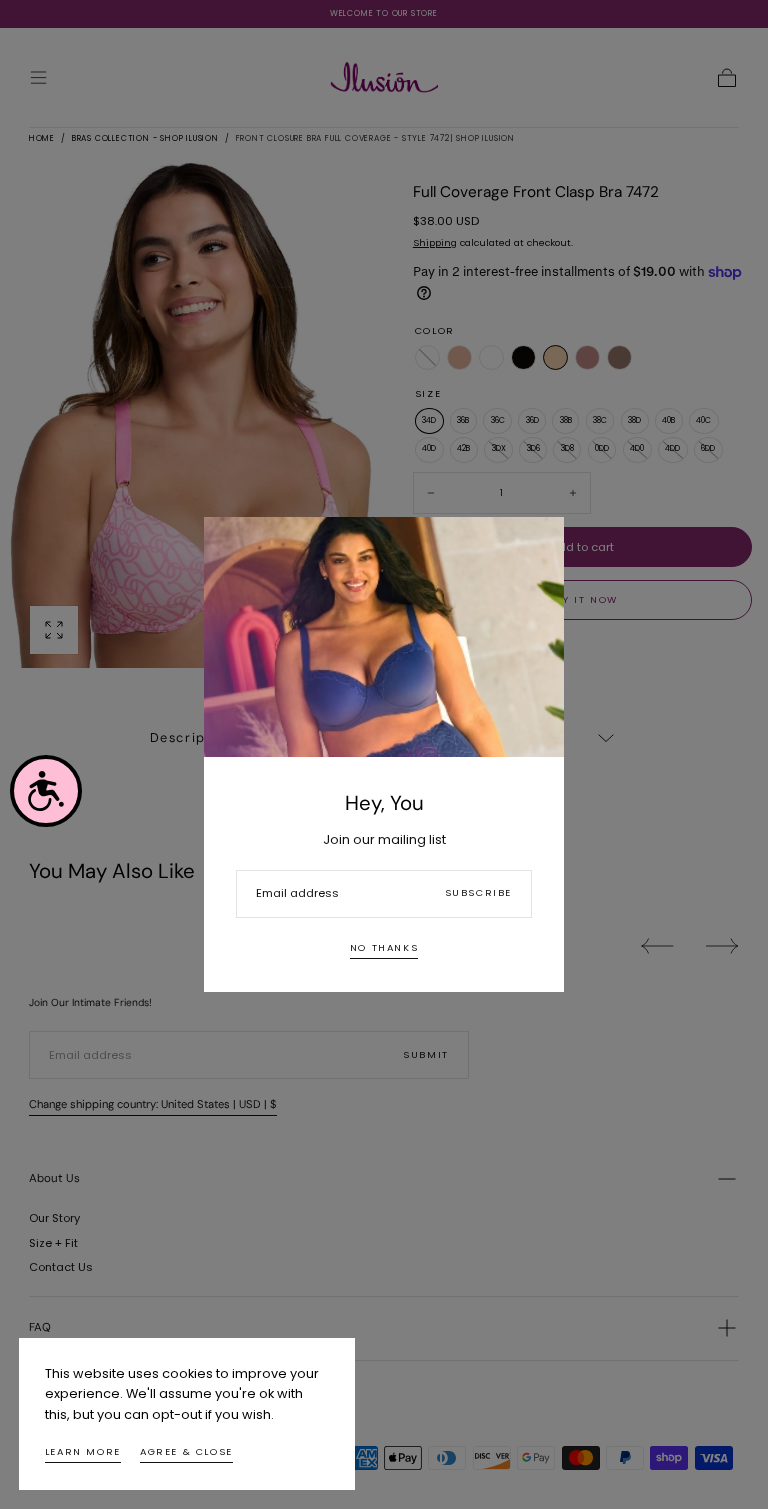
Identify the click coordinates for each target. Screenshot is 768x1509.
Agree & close (186, 1451)
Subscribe (478, 892)
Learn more (83, 1451)
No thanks (384, 947)
